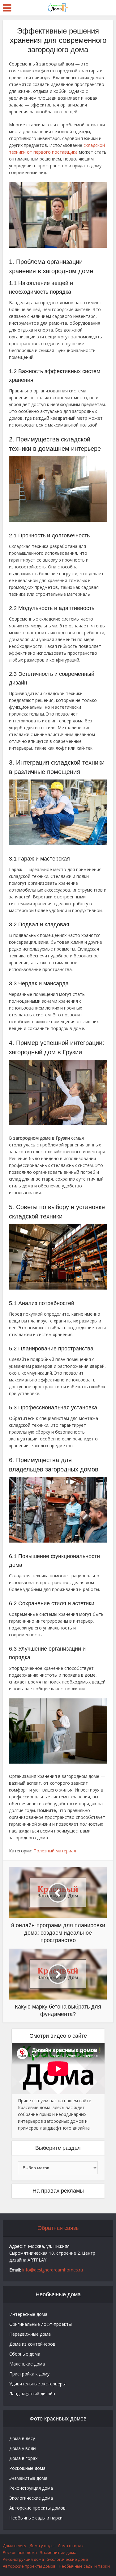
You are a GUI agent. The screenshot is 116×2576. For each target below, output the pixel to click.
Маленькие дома (27, 2364)
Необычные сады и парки (36, 2518)
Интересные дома (28, 2314)
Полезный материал (55, 1851)
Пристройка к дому (29, 2374)
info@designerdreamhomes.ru (53, 2270)
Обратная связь (58, 2228)
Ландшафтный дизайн (32, 2394)
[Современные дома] (58, 7)
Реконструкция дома (31, 2488)
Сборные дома (25, 2354)
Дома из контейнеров (32, 2344)
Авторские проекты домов (37, 2508)
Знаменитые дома (28, 2478)
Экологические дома (31, 2498)
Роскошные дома (27, 2468)
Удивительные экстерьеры (37, 2384)
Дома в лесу (22, 2438)
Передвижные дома (30, 2334)
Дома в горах (23, 2458)
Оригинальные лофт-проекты (41, 2324)
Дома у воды (23, 2448)
